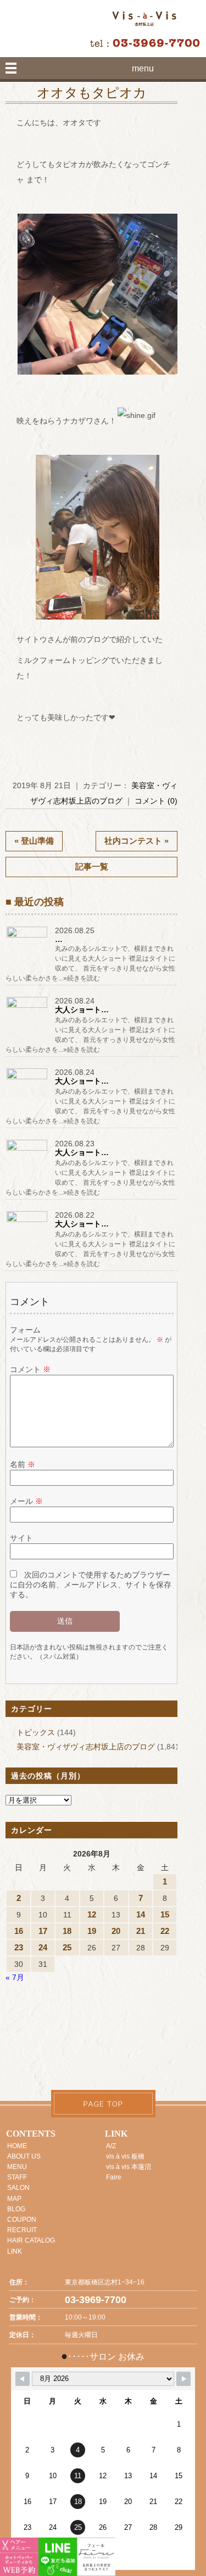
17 (43, 1931)
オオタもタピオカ (92, 93)
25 (67, 1947)
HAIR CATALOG (31, 2240)
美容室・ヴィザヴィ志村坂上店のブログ (86, 1747)
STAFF (17, 2177)
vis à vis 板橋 (125, 2156)
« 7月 (15, 1977)
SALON (18, 2188)
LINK (15, 2251)
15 (165, 1914)
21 (141, 1931)
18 (67, 1931)
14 (141, 1914)
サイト (21, 1538)
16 (19, 1931)
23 (19, 1947)
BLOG (16, 2209)
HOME (17, 2146)
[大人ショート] (27, 1008)
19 (92, 1931)
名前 (23, 1464)
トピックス (36, 1732)
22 (165, 1931)
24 (43, 1947)
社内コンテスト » (137, 841)
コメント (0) (156, 801)
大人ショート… (82, 1010)
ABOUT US (24, 2156)
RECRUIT (22, 2230)
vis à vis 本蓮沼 (129, 2167)
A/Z (111, 2146)
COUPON (22, 2220)
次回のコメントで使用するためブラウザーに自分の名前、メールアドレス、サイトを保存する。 (91, 1585)
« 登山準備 (34, 841)
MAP (14, 2199)
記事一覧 (92, 866)
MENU (17, 2167)
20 (116, 1931)
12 (92, 1914)
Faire (114, 2177)
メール (26, 1501)
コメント (30, 1369)
